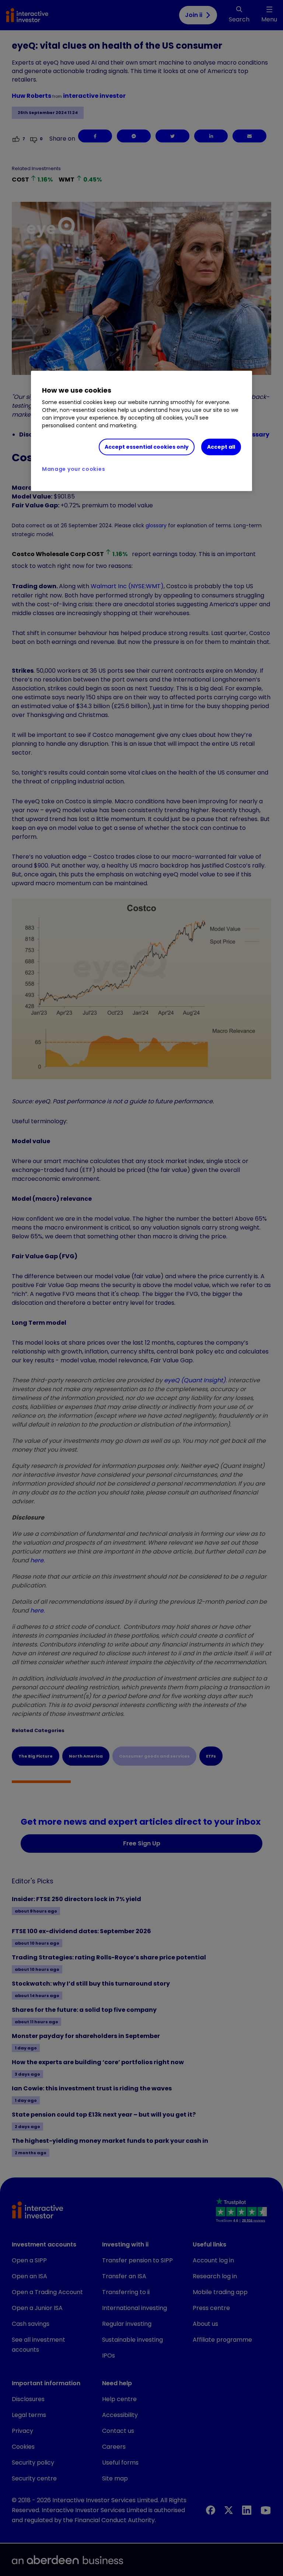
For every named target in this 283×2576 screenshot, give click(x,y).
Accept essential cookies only (147, 447)
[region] (141, 431)
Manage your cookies (74, 469)
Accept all (221, 447)
